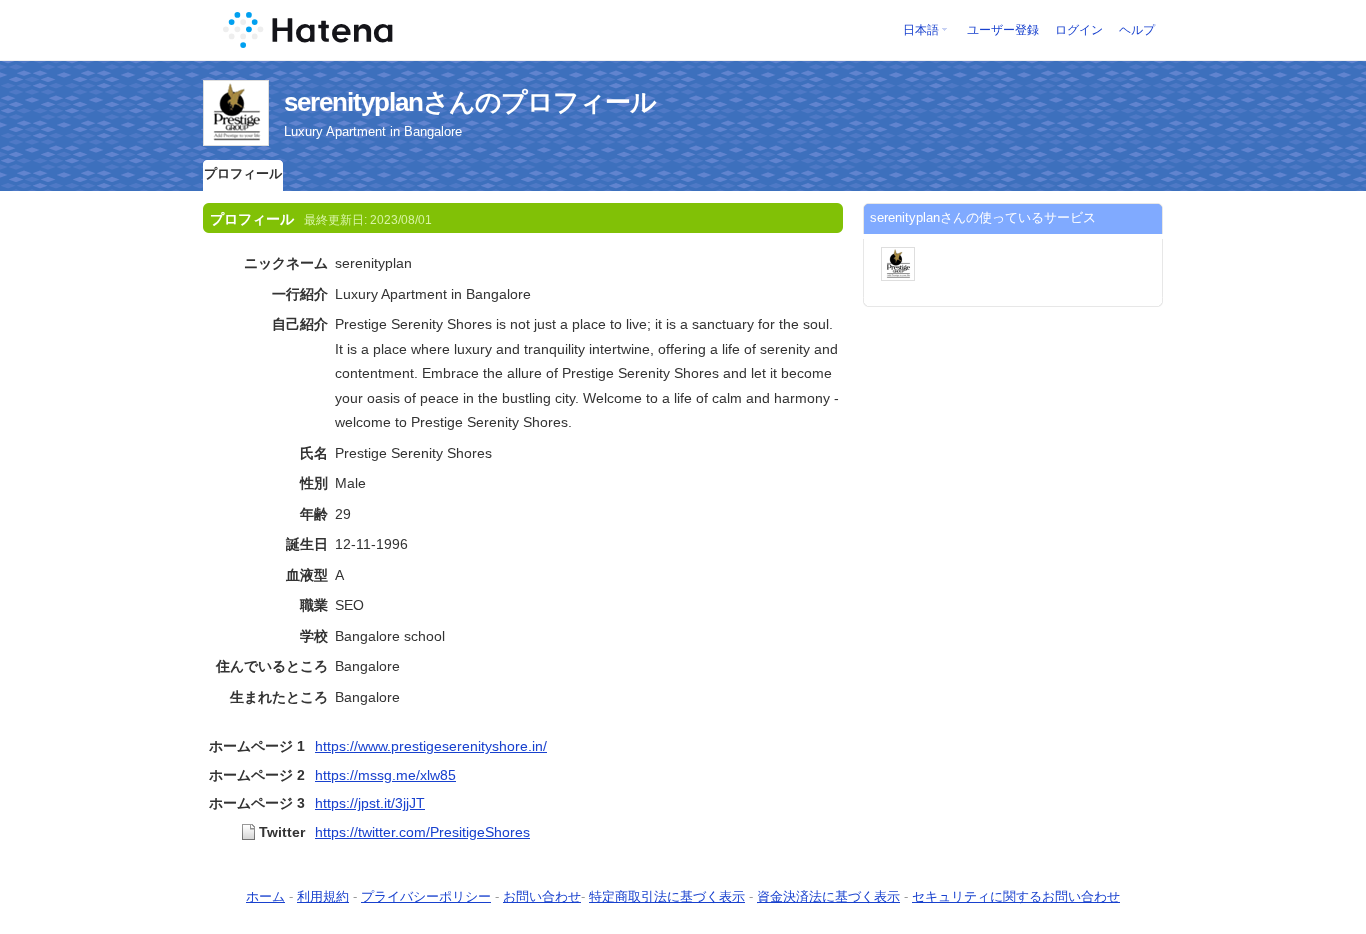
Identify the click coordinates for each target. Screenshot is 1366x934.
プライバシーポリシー (426, 896)
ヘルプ (1137, 30)
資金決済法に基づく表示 (828, 896)
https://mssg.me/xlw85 (385, 775)
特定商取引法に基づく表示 (667, 896)
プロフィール (243, 173)
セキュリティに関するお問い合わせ (1016, 896)
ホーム (265, 896)
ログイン (1079, 30)
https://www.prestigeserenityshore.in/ (431, 746)
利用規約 (323, 896)
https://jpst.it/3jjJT (370, 803)
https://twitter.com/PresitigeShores (422, 832)
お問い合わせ (542, 896)
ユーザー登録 (1003, 30)
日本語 (921, 30)
